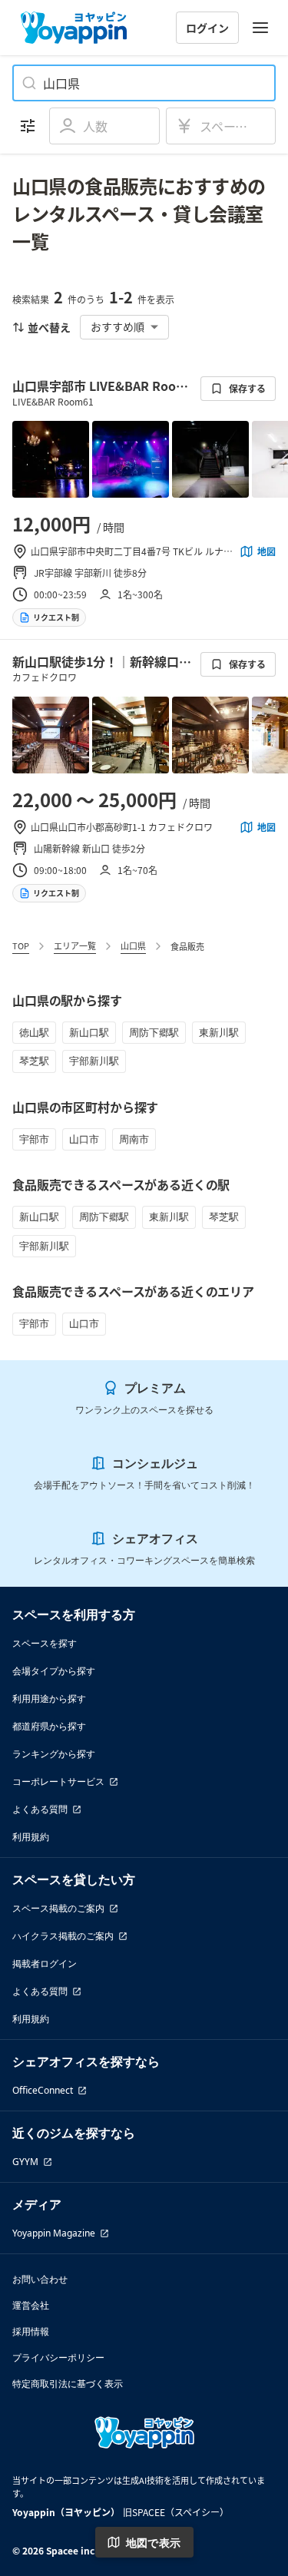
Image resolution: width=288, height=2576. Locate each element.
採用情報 (31, 2331)
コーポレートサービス (58, 1781)
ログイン (207, 28)
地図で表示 (154, 2543)
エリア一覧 (75, 945)
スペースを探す (45, 1643)
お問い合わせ (40, 2279)
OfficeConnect (43, 2090)
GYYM (25, 2162)
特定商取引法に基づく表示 (68, 2384)
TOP (21, 945)
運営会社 (31, 2305)
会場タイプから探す (54, 1671)
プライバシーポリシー (58, 2357)
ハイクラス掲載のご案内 (63, 1936)
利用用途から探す (49, 1699)
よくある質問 (40, 1809)
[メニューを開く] (260, 28)
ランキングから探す (54, 1754)
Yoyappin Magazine (54, 2233)
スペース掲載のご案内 (58, 1908)
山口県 (133, 945)
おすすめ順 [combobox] (118, 326)
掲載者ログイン (45, 1963)
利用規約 (31, 1837)
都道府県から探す (49, 1726)
